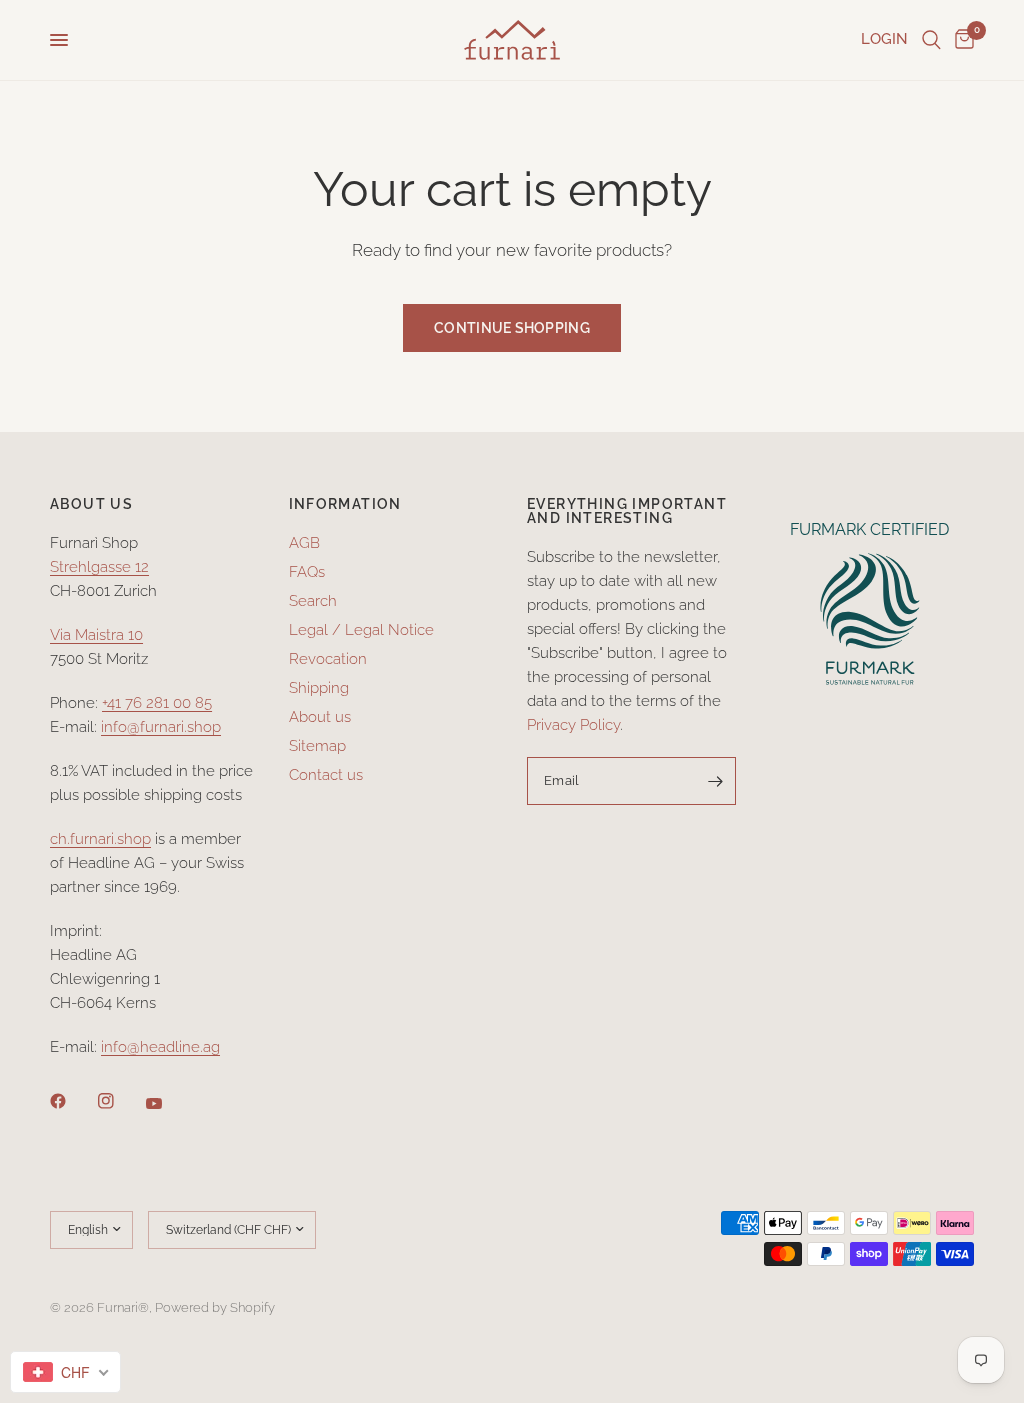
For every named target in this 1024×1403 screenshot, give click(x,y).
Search (313, 601)
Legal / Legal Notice (361, 630)
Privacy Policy (573, 725)
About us (320, 717)
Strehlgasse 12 (99, 567)
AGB (304, 543)
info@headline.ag (160, 1047)
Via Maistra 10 (96, 635)
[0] (961, 40)
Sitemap (317, 746)
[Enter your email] (716, 781)
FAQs (307, 572)
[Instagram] (120, 1101)
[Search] (931, 40)
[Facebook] (72, 1101)
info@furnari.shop (161, 727)
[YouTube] (168, 1104)
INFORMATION (345, 504)
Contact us (326, 775)
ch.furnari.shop (100, 839)
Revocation (328, 659)
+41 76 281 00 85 (157, 703)
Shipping (319, 688)
